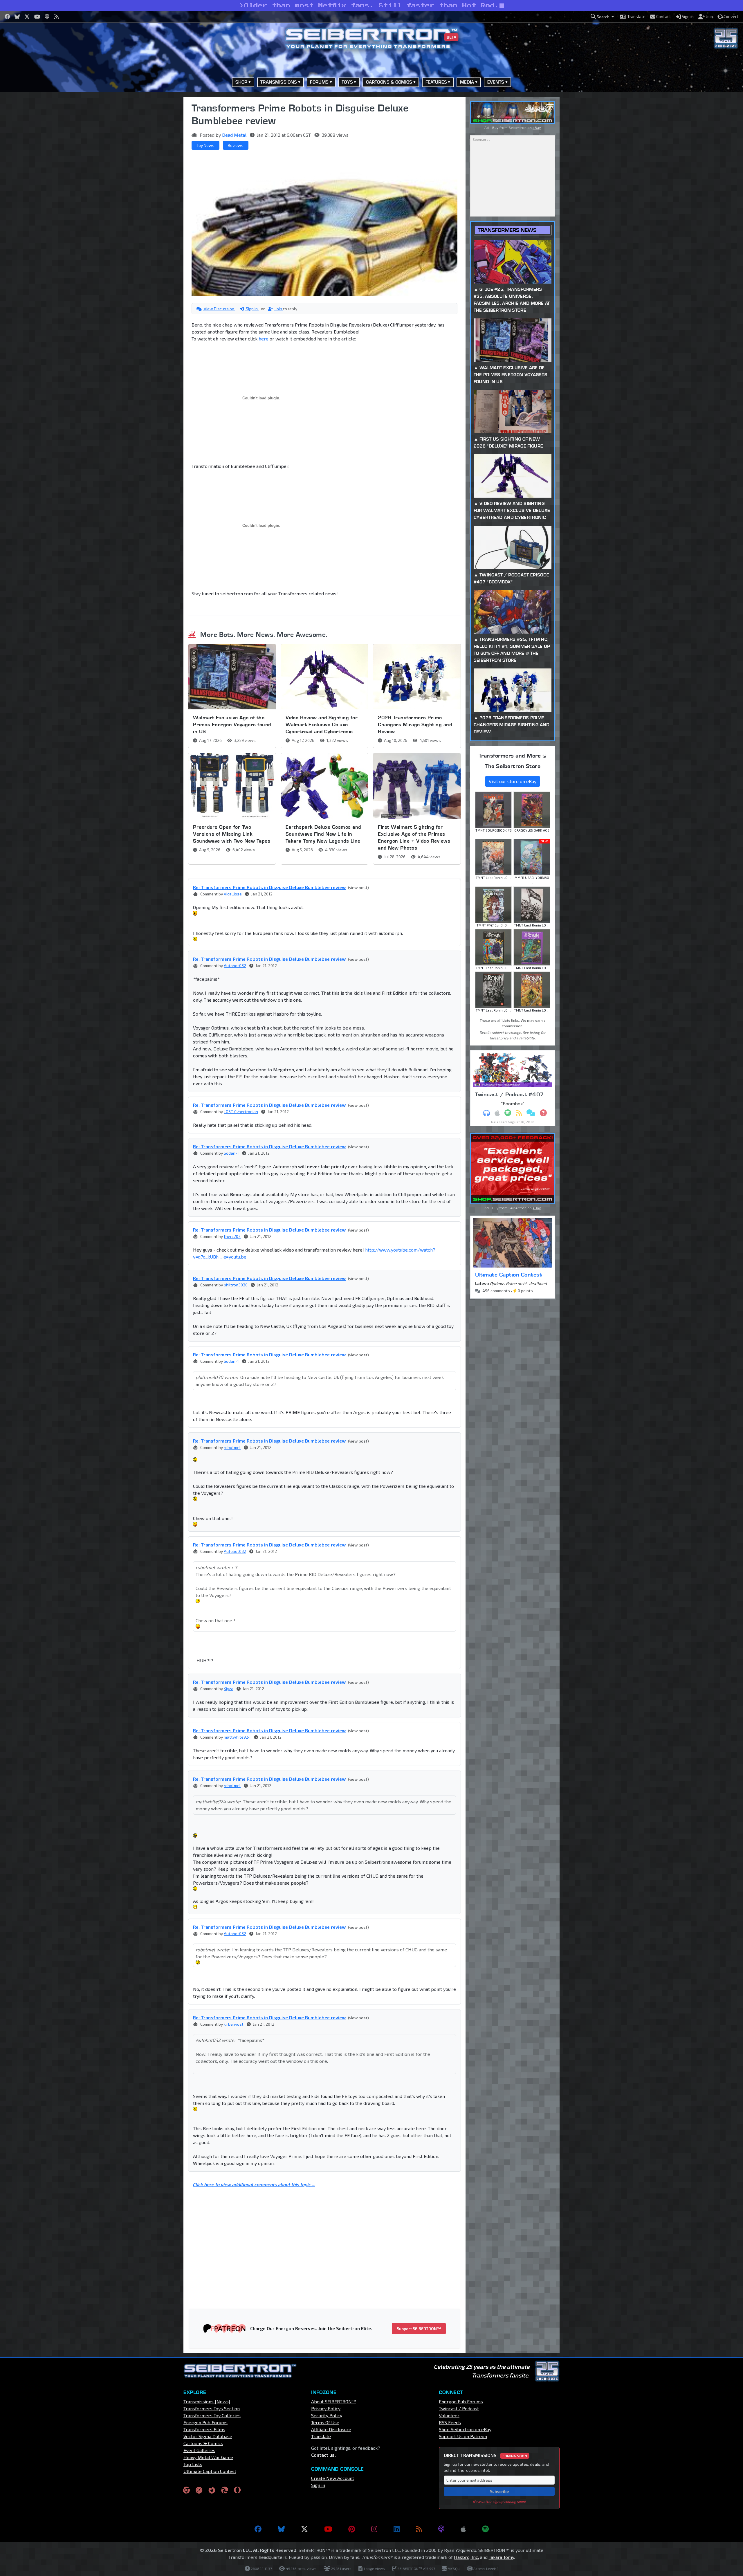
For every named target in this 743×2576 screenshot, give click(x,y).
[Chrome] (186, 2490)
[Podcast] (441, 2529)
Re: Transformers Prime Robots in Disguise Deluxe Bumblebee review (269, 887)
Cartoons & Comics (203, 2443)
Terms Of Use (325, 2422)
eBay (537, 127)
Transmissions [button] (279, 82)
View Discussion (219, 309)
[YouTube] (328, 2529)
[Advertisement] (154, 184)
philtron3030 (236, 1285)
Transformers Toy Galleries (212, 2415)
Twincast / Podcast (459, 2408)
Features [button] (436, 82)
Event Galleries (199, 2450)
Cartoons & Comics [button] (389, 82)
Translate (321, 2436)
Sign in (252, 309)
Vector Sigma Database (208, 2436)
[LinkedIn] (397, 2529)
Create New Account (333, 2478)
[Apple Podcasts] (463, 2529)
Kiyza (229, 1689)
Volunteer (449, 2415)
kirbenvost (234, 2024)
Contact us (323, 2455)
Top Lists (193, 2464)
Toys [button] (347, 82)
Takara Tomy (501, 2557)
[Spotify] (485, 2529)
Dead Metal (234, 135)
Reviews (236, 145)
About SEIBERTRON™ (334, 2401)
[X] (304, 2529)
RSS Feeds (450, 2422)
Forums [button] (319, 82)
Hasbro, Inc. (466, 2557)
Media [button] (467, 82)
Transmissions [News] (207, 2401)
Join (279, 309)
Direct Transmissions (485, 2455)
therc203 (232, 1236)
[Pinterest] (352, 2529)
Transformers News (507, 230)
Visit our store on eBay (513, 781)
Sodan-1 (231, 1153)
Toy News (205, 145)
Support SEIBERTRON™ (419, 2329)
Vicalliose (233, 894)
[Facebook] (258, 2529)
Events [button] (496, 82)
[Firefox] (212, 2490)
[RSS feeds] (419, 2529)
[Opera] (237, 2490)
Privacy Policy (326, 2408)
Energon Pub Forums (205, 2422)
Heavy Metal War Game (208, 2457)
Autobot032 (235, 966)
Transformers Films (204, 2429)
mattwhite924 (237, 1737)
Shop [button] (241, 82)
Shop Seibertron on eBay (465, 2429)
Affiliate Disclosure (331, 2429)
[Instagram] (374, 2529)
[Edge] (225, 2490)
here (264, 339)
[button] (602, 17)
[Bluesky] (281, 2529)
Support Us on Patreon (463, 2436)
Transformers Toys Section (212, 2408)
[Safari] (199, 2490)
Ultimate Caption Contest (508, 1275)
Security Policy (327, 2415)
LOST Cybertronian (241, 1112)
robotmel (232, 1447)
